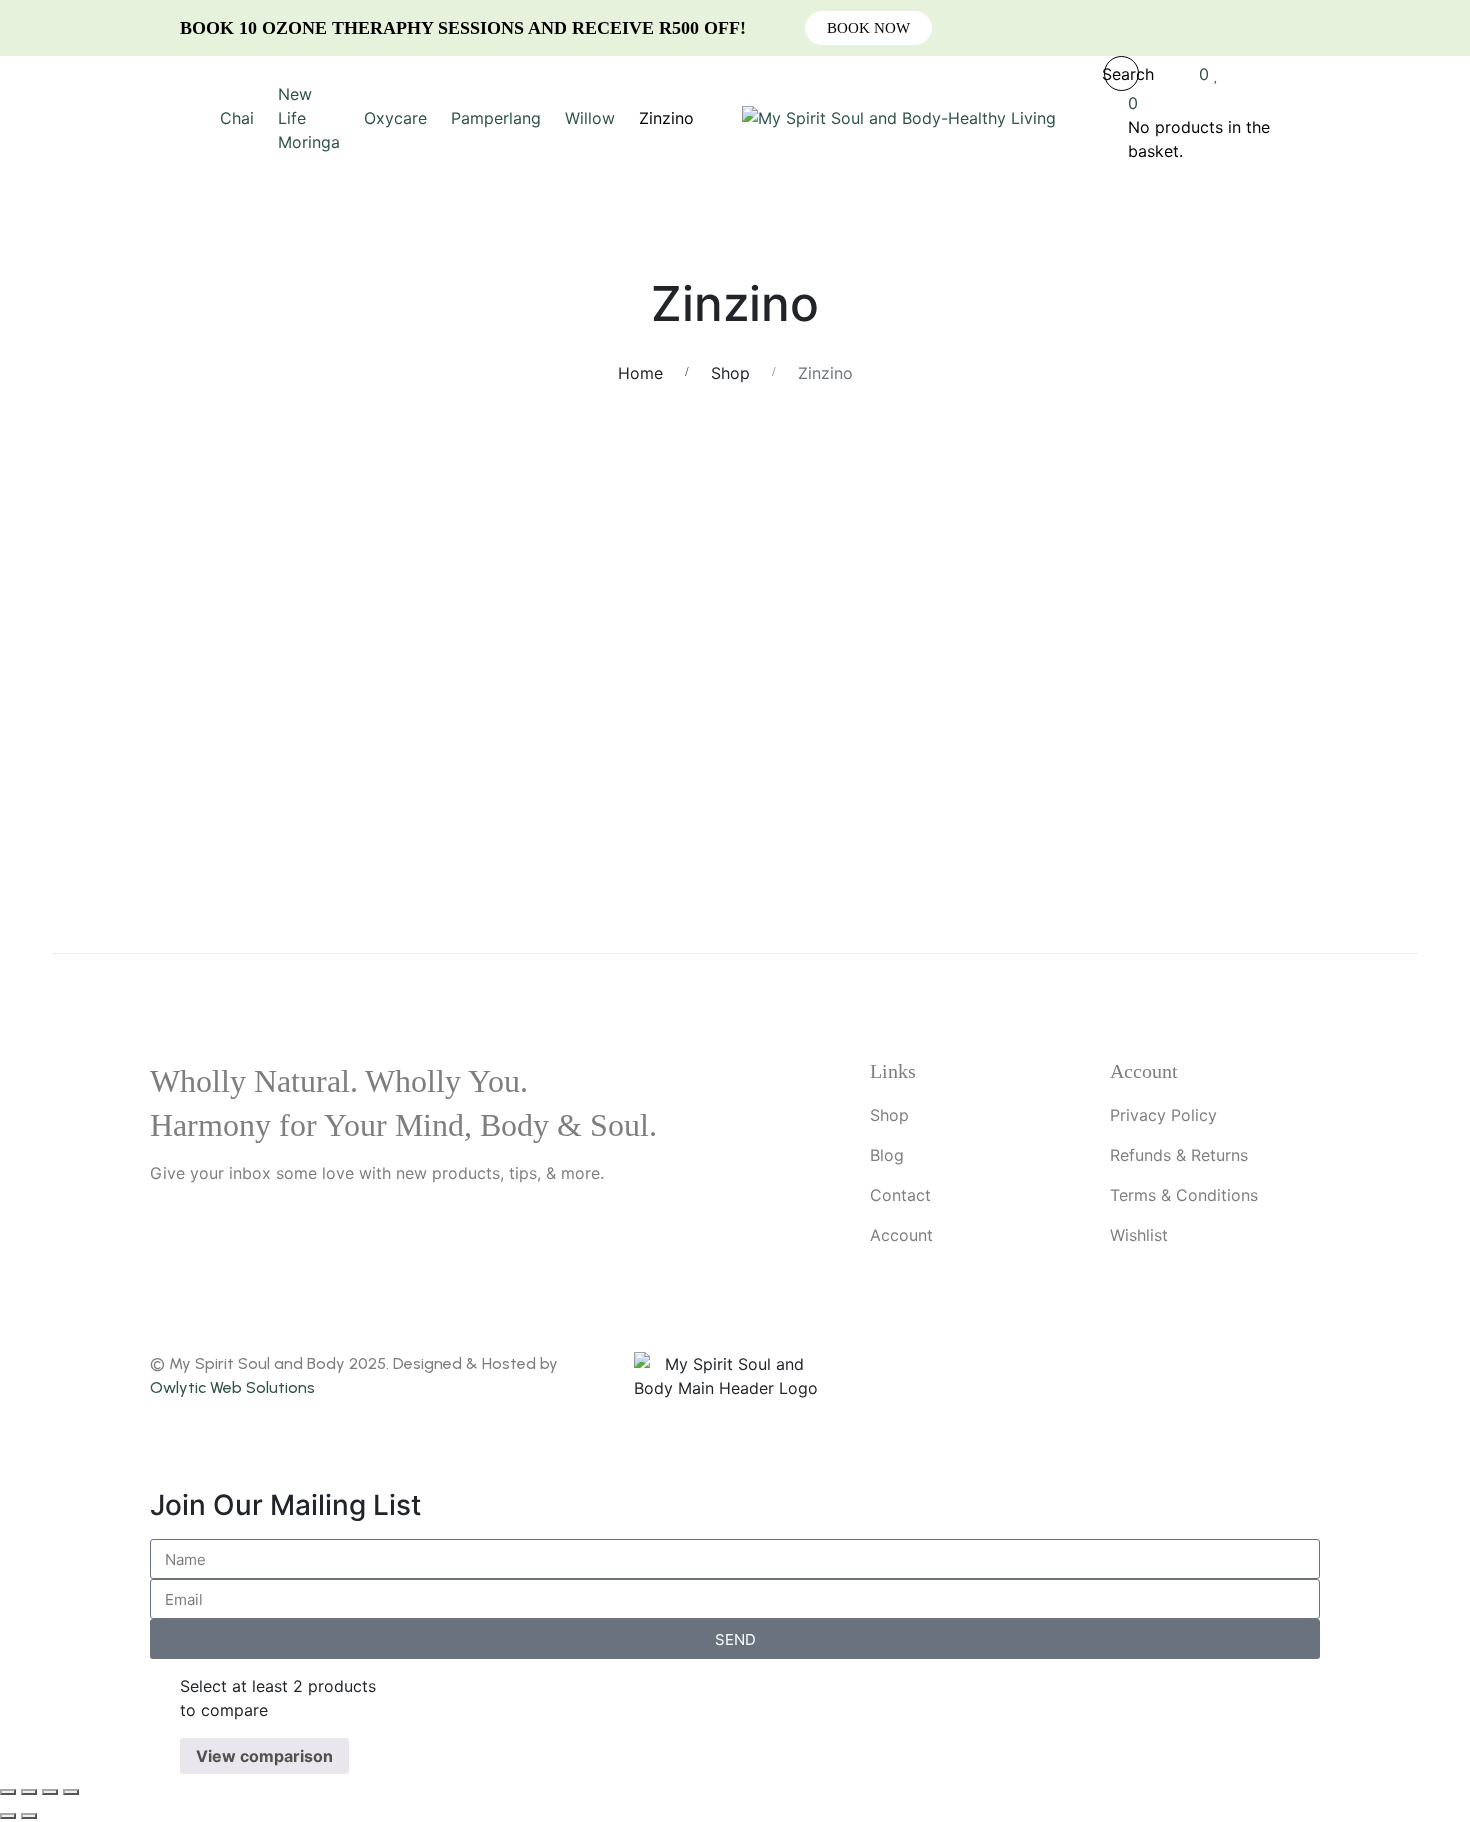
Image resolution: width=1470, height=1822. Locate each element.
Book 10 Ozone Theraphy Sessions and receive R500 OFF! (463, 28)
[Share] (50, 1792)
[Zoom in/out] (8, 1792)
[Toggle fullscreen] (29, 1792)
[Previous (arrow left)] (8, 1816)
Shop (730, 373)
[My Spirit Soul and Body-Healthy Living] (899, 118)
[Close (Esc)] (71, 1792)
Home (640, 373)
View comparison (264, 1756)
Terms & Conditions (1184, 1195)
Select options (1153, 569)
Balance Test (211, 674)
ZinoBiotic (1258, 835)
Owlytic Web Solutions (232, 1387)
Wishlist (1139, 1235)
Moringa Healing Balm (1259, 674)
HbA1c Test (909, 674)
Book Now (868, 28)
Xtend (910, 835)
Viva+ (560, 835)
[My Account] (1169, 74)
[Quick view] (58, 593)
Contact (900, 1195)
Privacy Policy (1163, 1115)
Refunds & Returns (1179, 1155)
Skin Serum (211, 835)
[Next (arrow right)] (29, 1816)
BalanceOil (560, 674)
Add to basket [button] (106, 569)
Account (901, 1235)
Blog (887, 1155)
